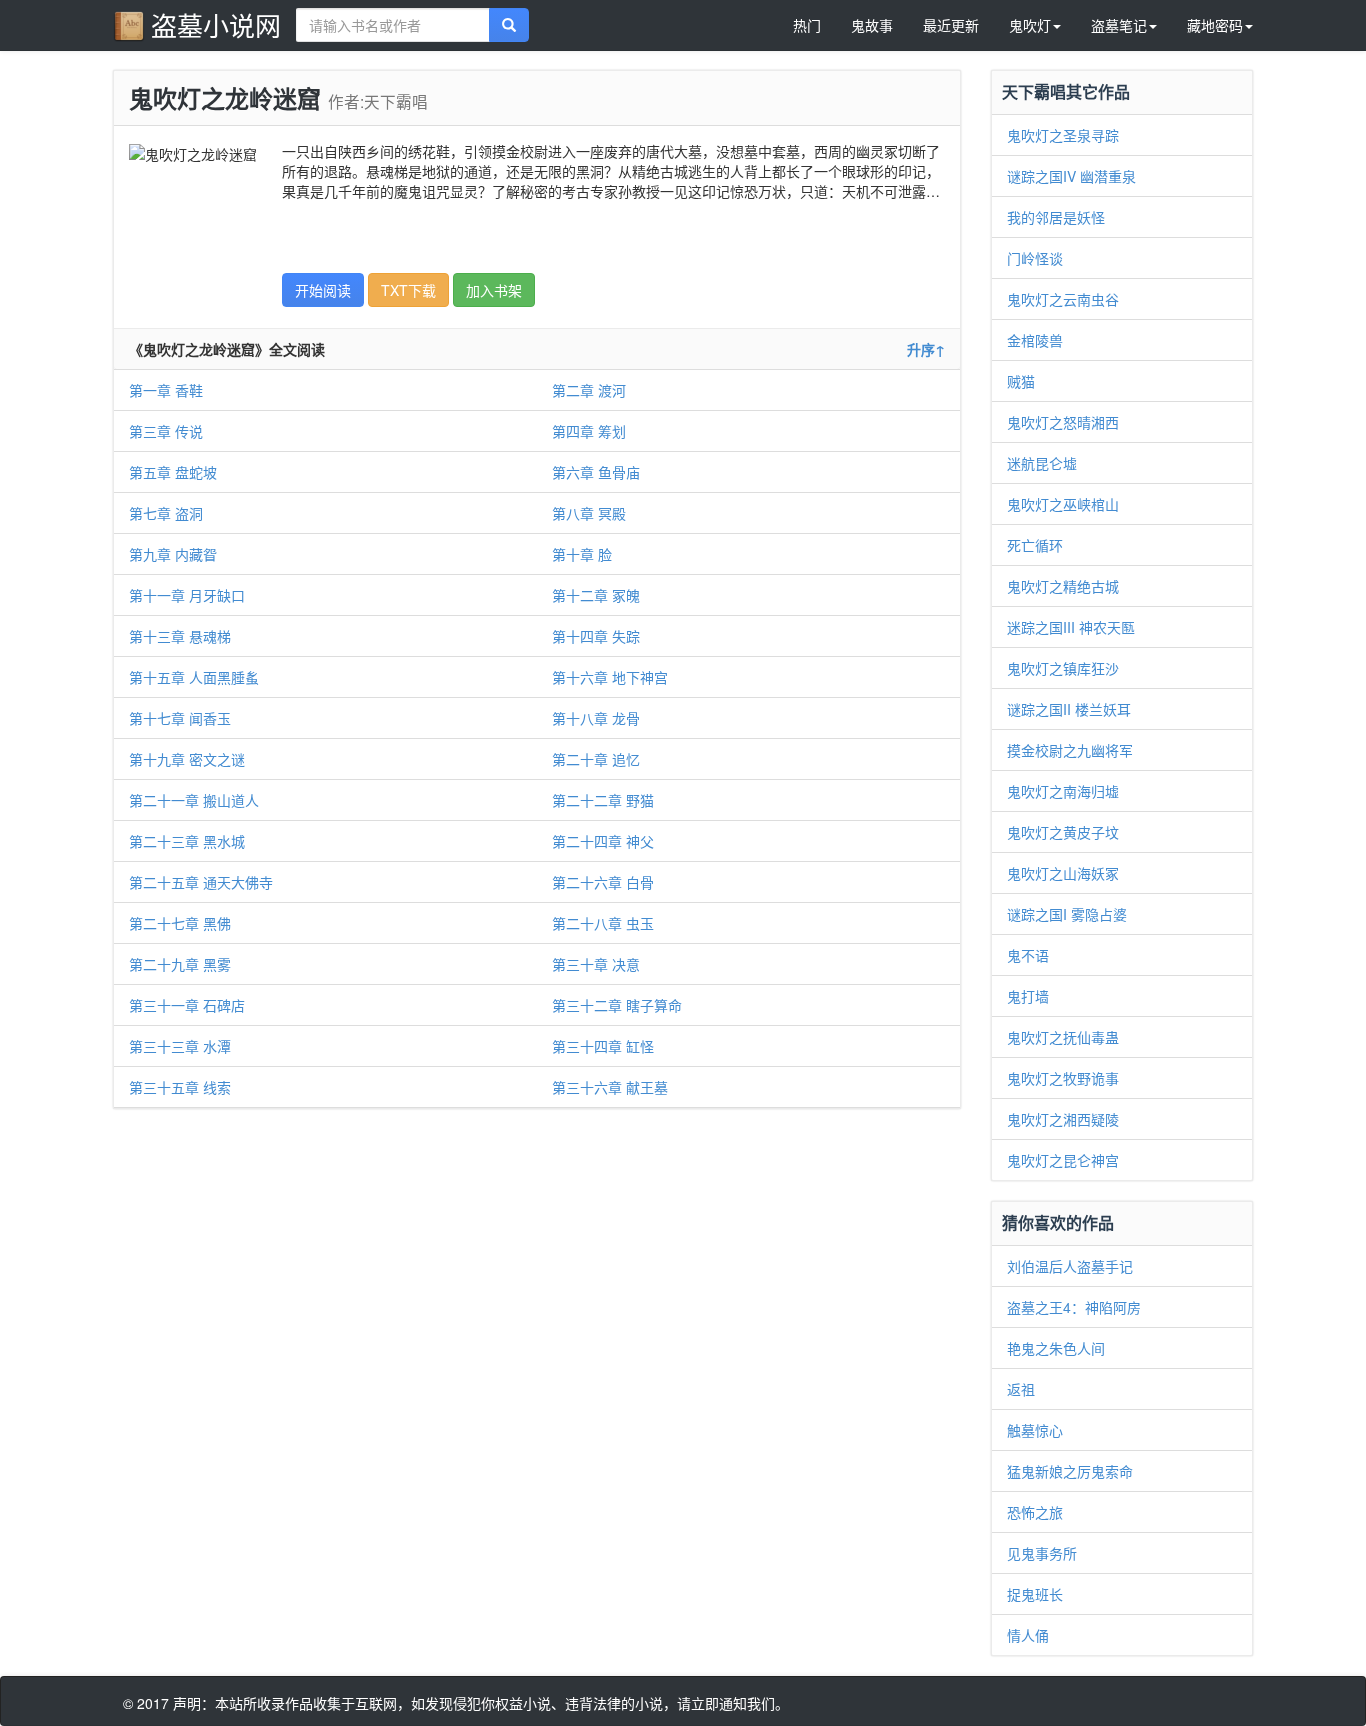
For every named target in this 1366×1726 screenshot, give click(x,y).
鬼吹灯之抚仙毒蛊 (1063, 1037)
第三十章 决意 (596, 964)
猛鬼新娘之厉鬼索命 (1070, 1471)
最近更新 (951, 25)
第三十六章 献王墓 (610, 1087)
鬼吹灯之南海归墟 (1063, 791)
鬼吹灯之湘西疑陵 (1063, 1119)
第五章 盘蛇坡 (173, 472)
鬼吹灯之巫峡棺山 (1063, 504)
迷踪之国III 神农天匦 (1071, 627)
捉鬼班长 (1035, 1594)
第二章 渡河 (589, 390)
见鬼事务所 (1042, 1553)
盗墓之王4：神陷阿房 (1074, 1307)
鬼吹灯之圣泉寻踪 (1063, 135)
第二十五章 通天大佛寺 (201, 882)
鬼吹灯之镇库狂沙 (1063, 668)
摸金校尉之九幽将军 (1070, 750)
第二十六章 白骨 (603, 882)
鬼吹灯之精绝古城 (1063, 586)
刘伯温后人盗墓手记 (1070, 1266)
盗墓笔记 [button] (1119, 25)
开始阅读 (323, 290)
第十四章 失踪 (596, 636)
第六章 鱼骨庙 (596, 472)
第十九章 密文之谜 (187, 759)
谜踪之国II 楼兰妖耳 (1069, 709)
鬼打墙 (1028, 996)
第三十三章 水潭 (180, 1046)
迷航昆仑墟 (1042, 463)
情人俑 (1028, 1635)
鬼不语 (1028, 955)
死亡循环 (1035, 545)
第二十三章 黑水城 (187, 841)
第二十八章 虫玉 (603, 923)
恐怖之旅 (1035, 1512)
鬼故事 (872, 25)
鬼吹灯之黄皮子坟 (1063, 832)
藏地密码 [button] (1215, 25)
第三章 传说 (166, 431)
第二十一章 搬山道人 (194, 800)
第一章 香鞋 (166, 390)
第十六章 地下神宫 (610, 677)
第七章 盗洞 (166, 513)
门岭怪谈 (1035, 258)
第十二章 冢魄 (596, 595)
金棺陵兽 (1035, 340)
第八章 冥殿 (589, 513)
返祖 (1021, 1389)
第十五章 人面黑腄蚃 (194, 677)
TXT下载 (408, 290)
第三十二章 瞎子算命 (617, 1005)
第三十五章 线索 (180, 1087)
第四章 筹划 (589, 431)
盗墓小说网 (216, 24)
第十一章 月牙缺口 (187, 595)
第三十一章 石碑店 (187, 1005)
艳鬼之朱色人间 (1056, 1348)
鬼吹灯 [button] (1030, 25)
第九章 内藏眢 (173, 554)
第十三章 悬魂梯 (180, 636)
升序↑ (926, 349)
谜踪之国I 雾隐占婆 (1067, 914)
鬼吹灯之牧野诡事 (1063, 1078)
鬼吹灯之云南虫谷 (1063, 299)
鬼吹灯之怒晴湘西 (1063, 422)
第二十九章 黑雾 (180, 964)
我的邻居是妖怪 (1056, 217)
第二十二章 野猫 (603, 800)
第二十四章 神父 (603, 841)
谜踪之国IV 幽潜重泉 (1071, 176)
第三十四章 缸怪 (603, 1046)
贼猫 (1021, 381)
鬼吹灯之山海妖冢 (1063, 873)
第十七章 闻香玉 (180, 718)
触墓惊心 (1035, 1430)
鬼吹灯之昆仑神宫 (1063, 1160)
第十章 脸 (582, 554)
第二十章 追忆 (596, 759)
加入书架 (494, 290)
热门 (807, 25)
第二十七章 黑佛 (180, 923)
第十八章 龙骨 (596, 718)
